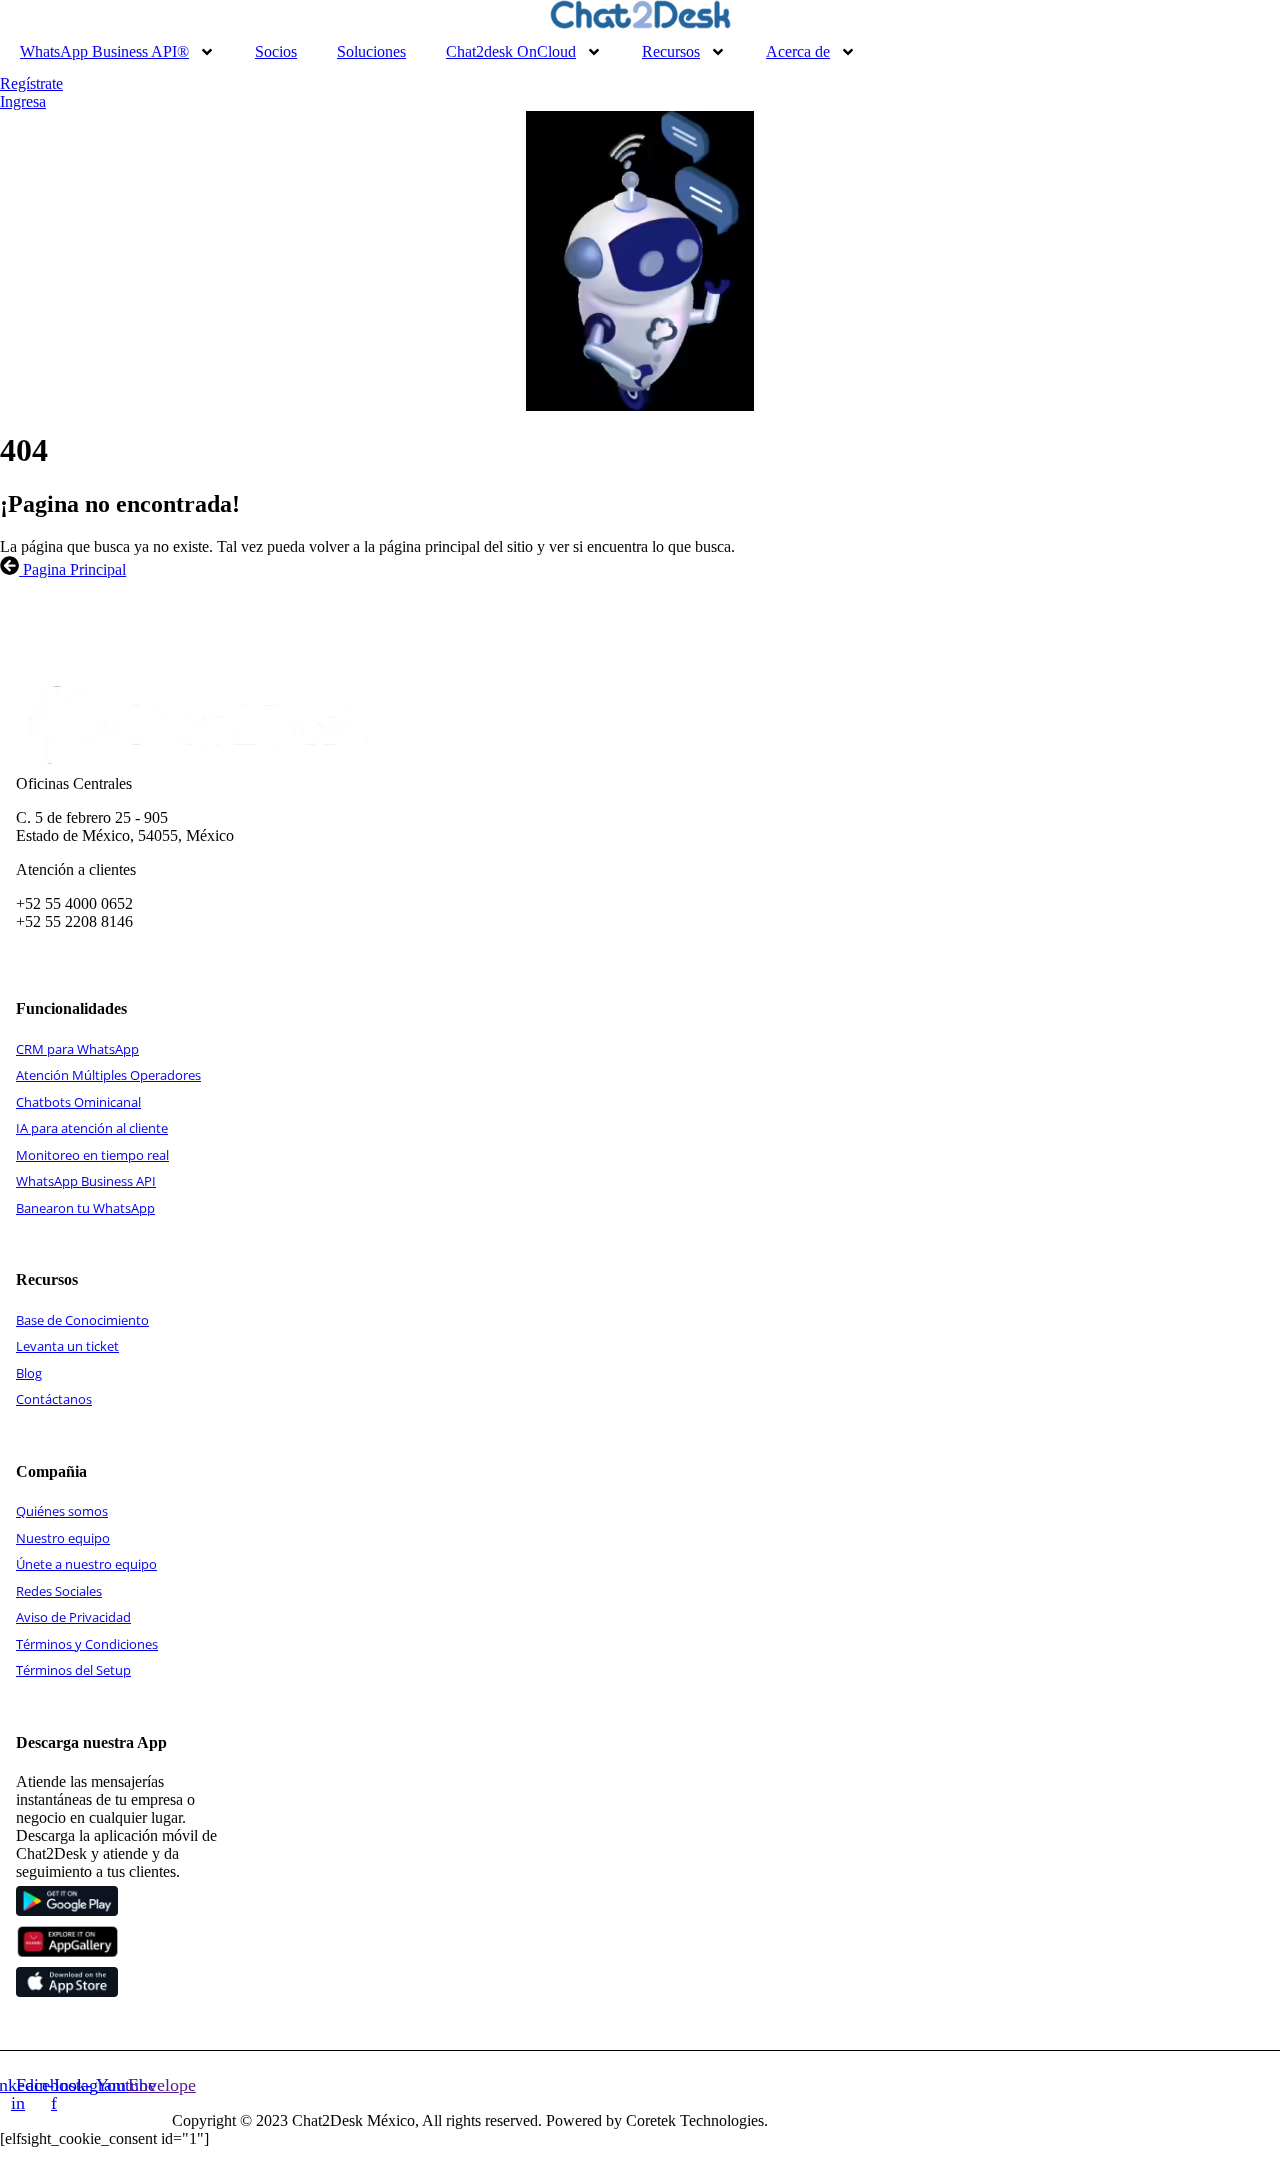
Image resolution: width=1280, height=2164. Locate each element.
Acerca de (798, 51)
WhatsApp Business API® (104, 51)
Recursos (671, 51)
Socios (276, 51)
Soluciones (371, 51)
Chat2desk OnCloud (511, 51)
